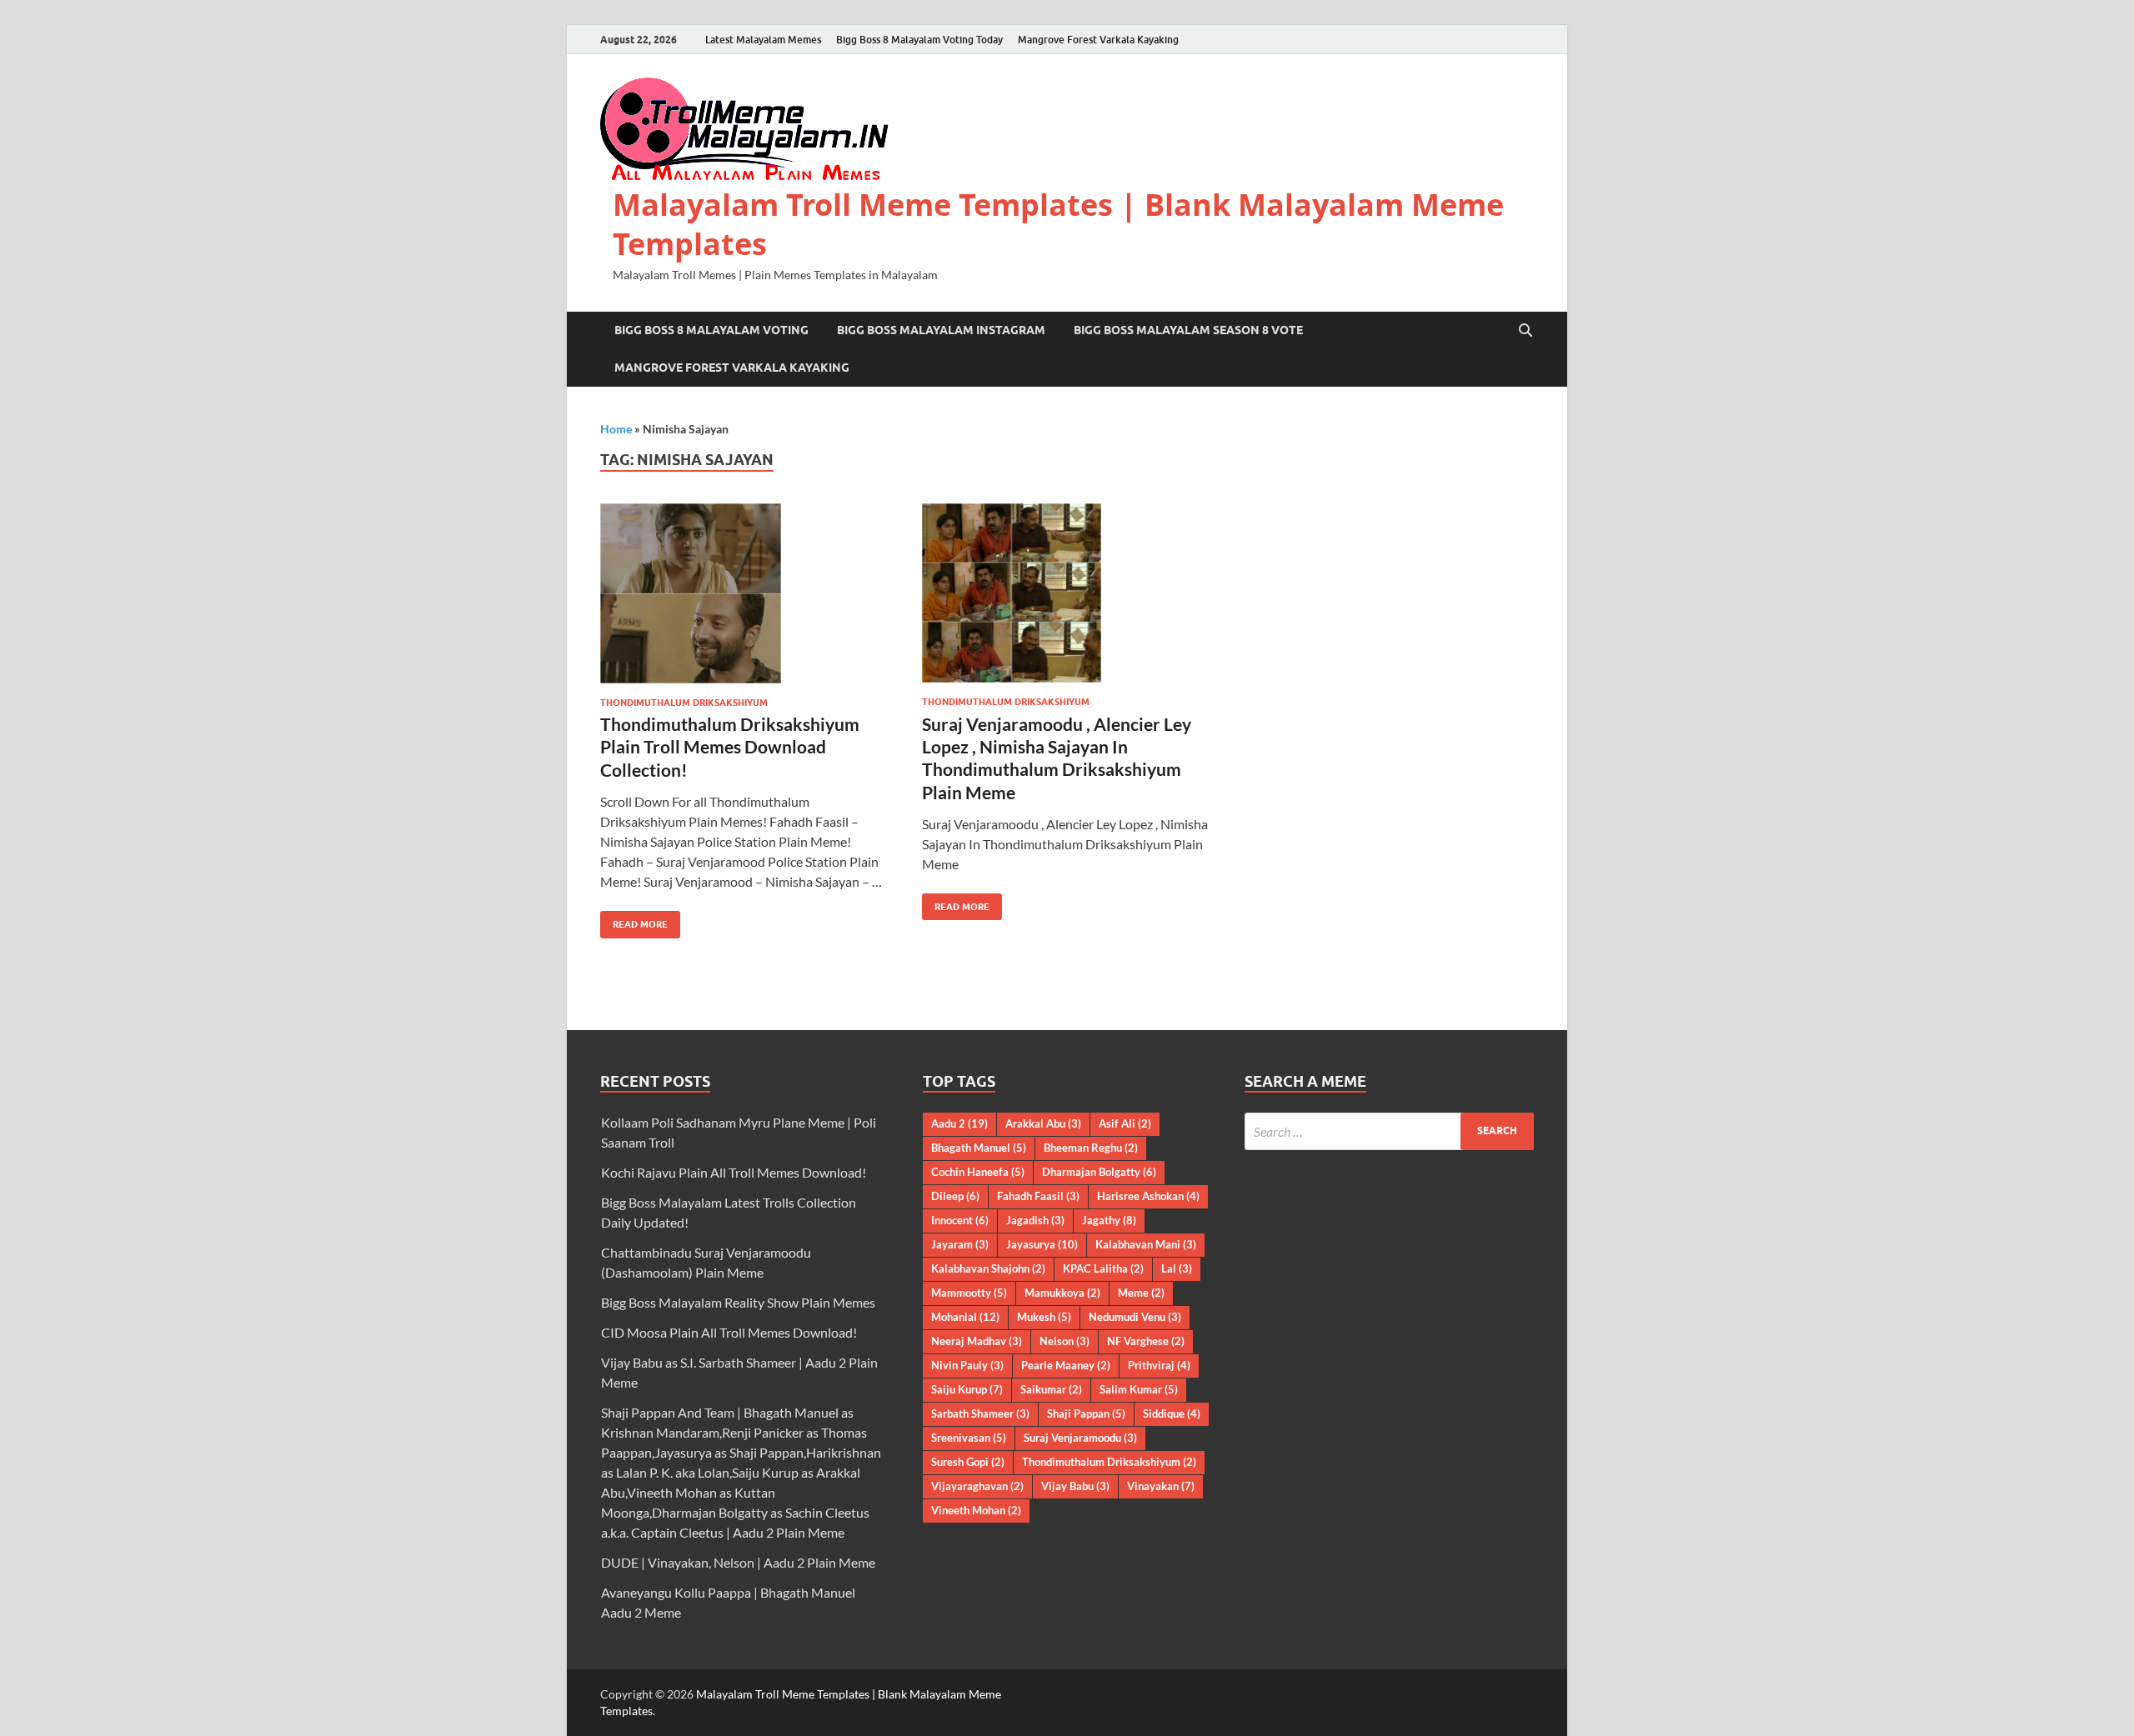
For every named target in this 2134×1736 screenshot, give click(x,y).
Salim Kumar (1139, 1389)
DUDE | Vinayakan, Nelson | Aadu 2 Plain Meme (738, 1562)
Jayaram (960, 1244)
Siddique (1172, 1413)
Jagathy (1109, 1220)
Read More (634, 921)
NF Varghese (1146, 1341)
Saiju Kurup (967, 1389)
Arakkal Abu (1043, 1123)
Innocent (960, 1220)
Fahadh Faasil (1038, 1196)
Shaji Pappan (1086, 1413)
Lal (1177, 1268)
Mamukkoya (1062, 1293)
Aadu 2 (959, 1123)
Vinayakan (1161, 1486)
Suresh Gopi (968, 1462)
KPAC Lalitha (1103, 1268)
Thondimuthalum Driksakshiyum (684, 703)
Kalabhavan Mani (1146, 1244)
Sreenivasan (969, 1438)
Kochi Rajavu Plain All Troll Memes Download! (734, 1172)
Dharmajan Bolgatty (1099, 1172)
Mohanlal (965, 1317)
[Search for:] (1389, 1131)
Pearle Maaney (1066, 1365)
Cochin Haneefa (978, 1172)
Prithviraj (1159, 1365)
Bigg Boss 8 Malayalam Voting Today (919, 40)
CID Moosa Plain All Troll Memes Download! (729, 1332)
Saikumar (1051, 1389)
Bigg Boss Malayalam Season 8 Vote (1188, 330)
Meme (1141, 1293)
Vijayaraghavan (977, 1486)
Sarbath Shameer (980, 1413)
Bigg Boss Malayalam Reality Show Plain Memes (738, 1302)
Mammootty (969, 1293)
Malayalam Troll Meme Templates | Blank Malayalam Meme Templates (1058, 224)
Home (616, 429)
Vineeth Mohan (976, 1510)
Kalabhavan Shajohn (988, 1268)
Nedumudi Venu (1135, 1317)
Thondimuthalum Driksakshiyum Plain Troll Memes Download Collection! (730, 747)
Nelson (1064, 1341)
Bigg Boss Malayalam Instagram (941, 330)
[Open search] (1525, 331)
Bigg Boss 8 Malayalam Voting (711, 330)
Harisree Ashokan (1148, 1196)
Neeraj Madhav (977, 1341)
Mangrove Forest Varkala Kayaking (1098, 40)
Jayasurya (1042, 1244)
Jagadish (1035, 1220)
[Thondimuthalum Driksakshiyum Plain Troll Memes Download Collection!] (745, 593)
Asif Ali (1125, 1123)
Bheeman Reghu (1091, 1148)
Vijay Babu (1075, 1486)
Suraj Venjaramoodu (1080, 1438)
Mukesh (1044, 1317)
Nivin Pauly (967, 1365)
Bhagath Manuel (979, 1148)
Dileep (955, 1196)
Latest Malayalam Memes (763, 40)
